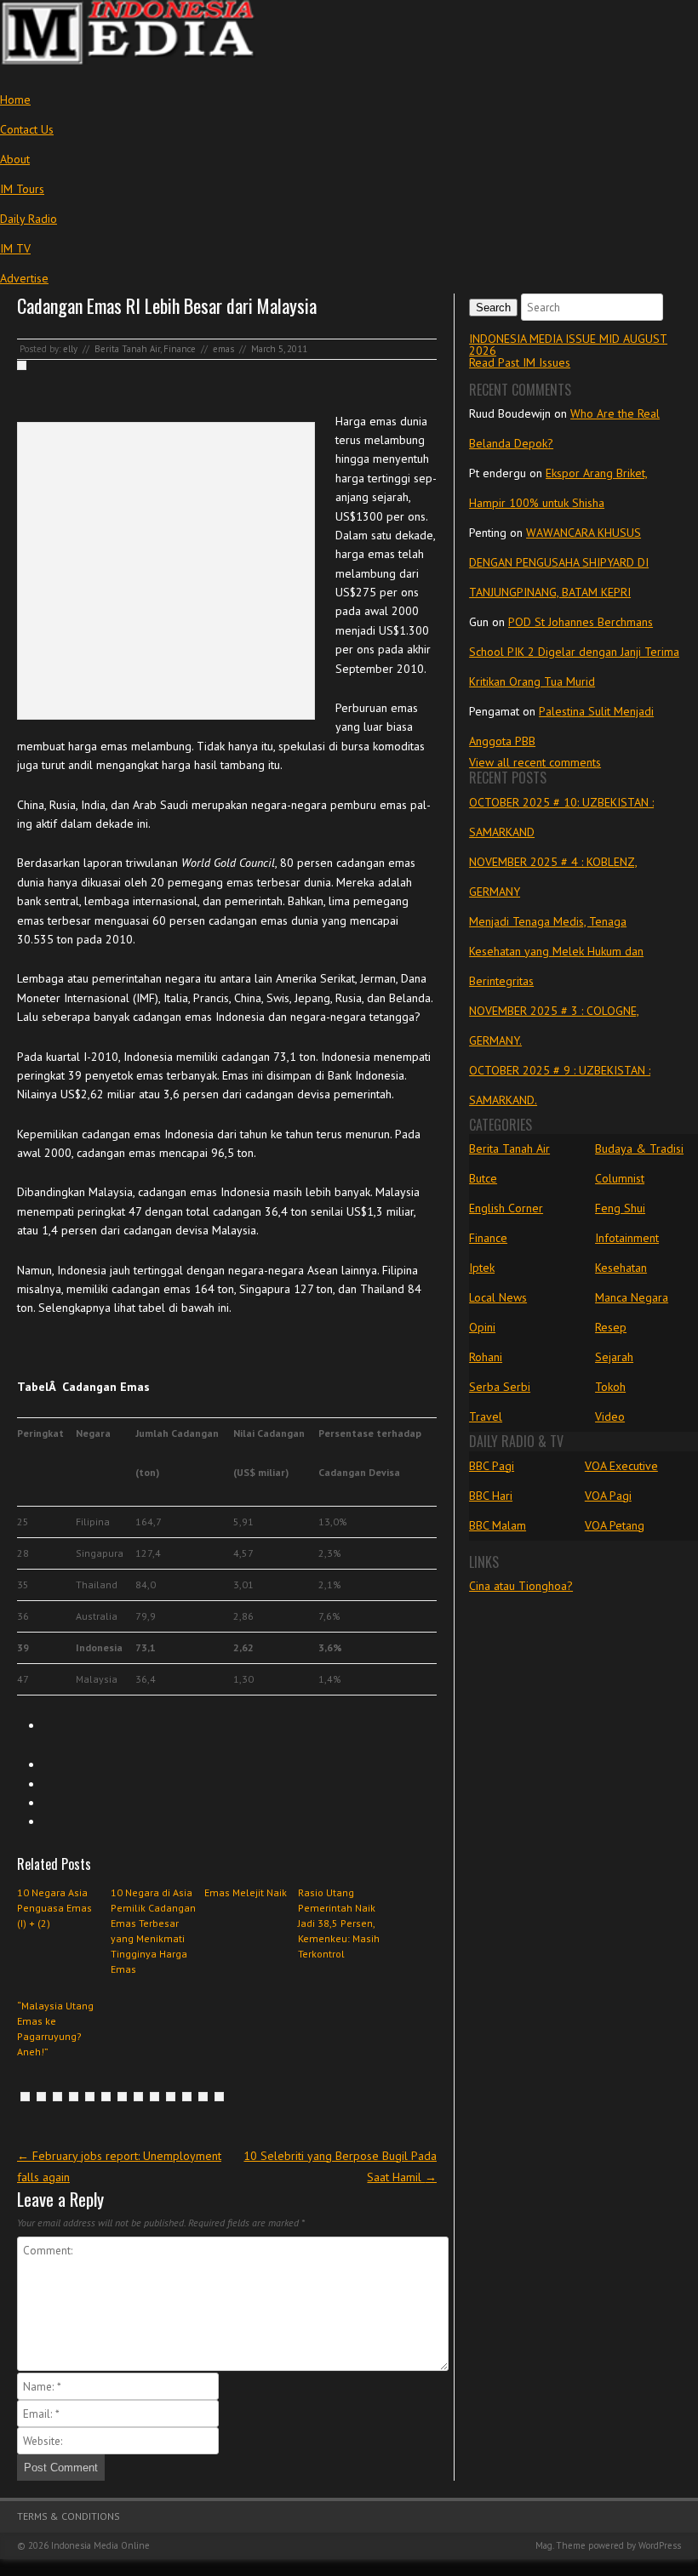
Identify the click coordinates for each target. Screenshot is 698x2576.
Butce (483, 1178)
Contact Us (27, 129)
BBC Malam (498, 1525)
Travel (486, 1416)
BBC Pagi (492, 1466)
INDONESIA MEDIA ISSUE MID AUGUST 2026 (568, 345)
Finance (180, 349)
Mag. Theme (561, 2545)
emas (223, 349)
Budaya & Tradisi (639, 1148)
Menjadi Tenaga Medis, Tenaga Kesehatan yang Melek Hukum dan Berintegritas (556, 951)
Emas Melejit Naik (246, 1892)
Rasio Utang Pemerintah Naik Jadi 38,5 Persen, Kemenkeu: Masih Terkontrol (339, 1923)
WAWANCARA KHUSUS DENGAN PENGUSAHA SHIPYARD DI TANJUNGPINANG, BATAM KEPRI (559, 562)
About (15, 159)
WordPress (660, 2545)
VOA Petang (615, 1525)
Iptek (482, 1268)
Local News (498, 1297)
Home (15, 100)
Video (610, 1416)
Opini (482, 1327)
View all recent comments (535, 762)
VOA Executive (621, 1466)
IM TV (15, 248)
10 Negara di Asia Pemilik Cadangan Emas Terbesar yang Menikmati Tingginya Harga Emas (153, 1931)
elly (70, 349)
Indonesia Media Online (100, 2545)
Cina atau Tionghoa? (521, 1586)
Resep (611, 1327)
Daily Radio (29, 219)
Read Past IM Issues (520, 362)
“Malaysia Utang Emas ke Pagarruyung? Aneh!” (55, 2029)
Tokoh (610, 1387)
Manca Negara (632, 1297)
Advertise (24, 278)
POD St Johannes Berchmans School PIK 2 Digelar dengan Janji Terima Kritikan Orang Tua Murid (574, 652)
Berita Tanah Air (127, 349)
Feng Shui (620, 1208)
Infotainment (627, 1238)
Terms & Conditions (69, 2516)
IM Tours (22, 189)
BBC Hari (491, 1496)
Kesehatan (621, 1268)
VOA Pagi (608, 1496)
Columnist (620, 1178)
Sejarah (614, 1357)
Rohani (486, 1357)
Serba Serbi (500, 1387)
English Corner (506, 1208)
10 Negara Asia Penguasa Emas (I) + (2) (54, 1908)
